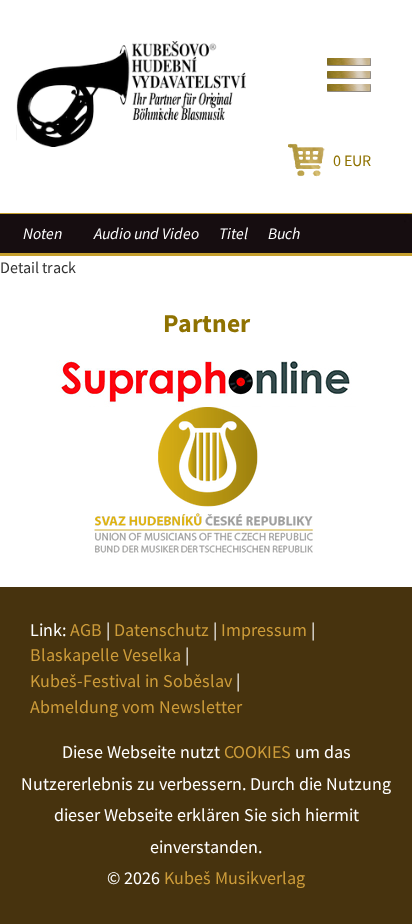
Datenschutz (161, 629)
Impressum (264, 629)
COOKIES (257, 751)
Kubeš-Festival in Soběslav (131, 680)
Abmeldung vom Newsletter (136, 706)
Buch (284, 233)
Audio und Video (146, 233)
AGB (86, 629)
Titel (233, 233)
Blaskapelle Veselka (105, 654)
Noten (42, 233)
